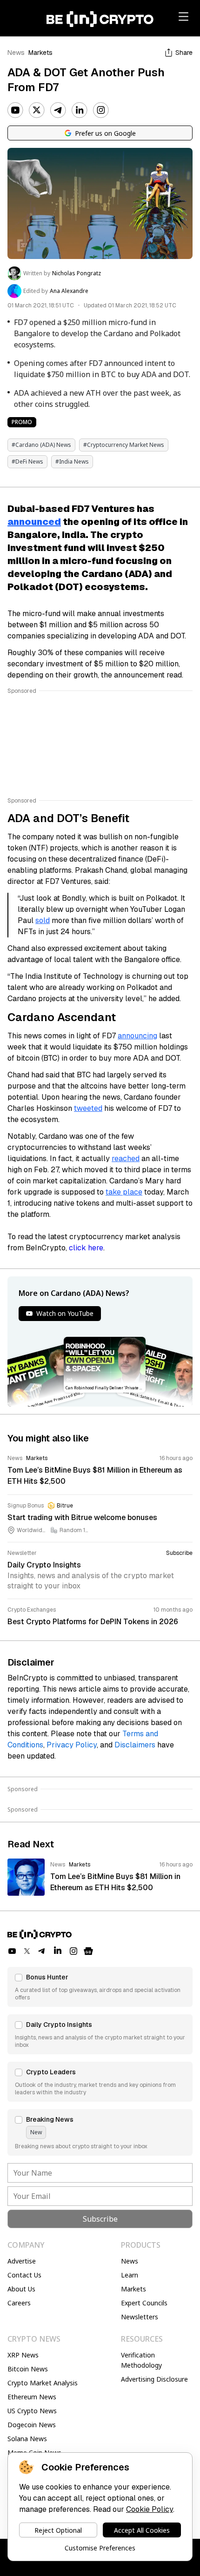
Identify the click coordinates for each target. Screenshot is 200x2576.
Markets (40, 53)
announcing (137, 1036)
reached (126, 1159)
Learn (130, 2275)
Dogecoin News (32, 2425)
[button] (100, 1987)
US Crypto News (32, 2411)
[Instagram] (101, 110)
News (16, 53)
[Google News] (88, 1951)
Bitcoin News (28, 2369)
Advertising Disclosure (154, 2379)
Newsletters (140, 2317)
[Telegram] (58, 110)
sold (43, 920)
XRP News (23, 2355)
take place (124, 1192)
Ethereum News (32, 2397)
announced (34, 522)
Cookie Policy (150, 2509)
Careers (19, 2303)
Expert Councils (144, 2303)
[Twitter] (37, 110)
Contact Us (24, 2275)
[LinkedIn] (80, 110)
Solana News (27, 2439)
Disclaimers (135, 1745)
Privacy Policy (72, 1745)
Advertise (22, 2261)
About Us (21, 2289)
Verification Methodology (141, 2360)
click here (86, 1248)
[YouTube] (15, 110)
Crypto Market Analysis (43, 2383)
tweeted (88, 1108)
